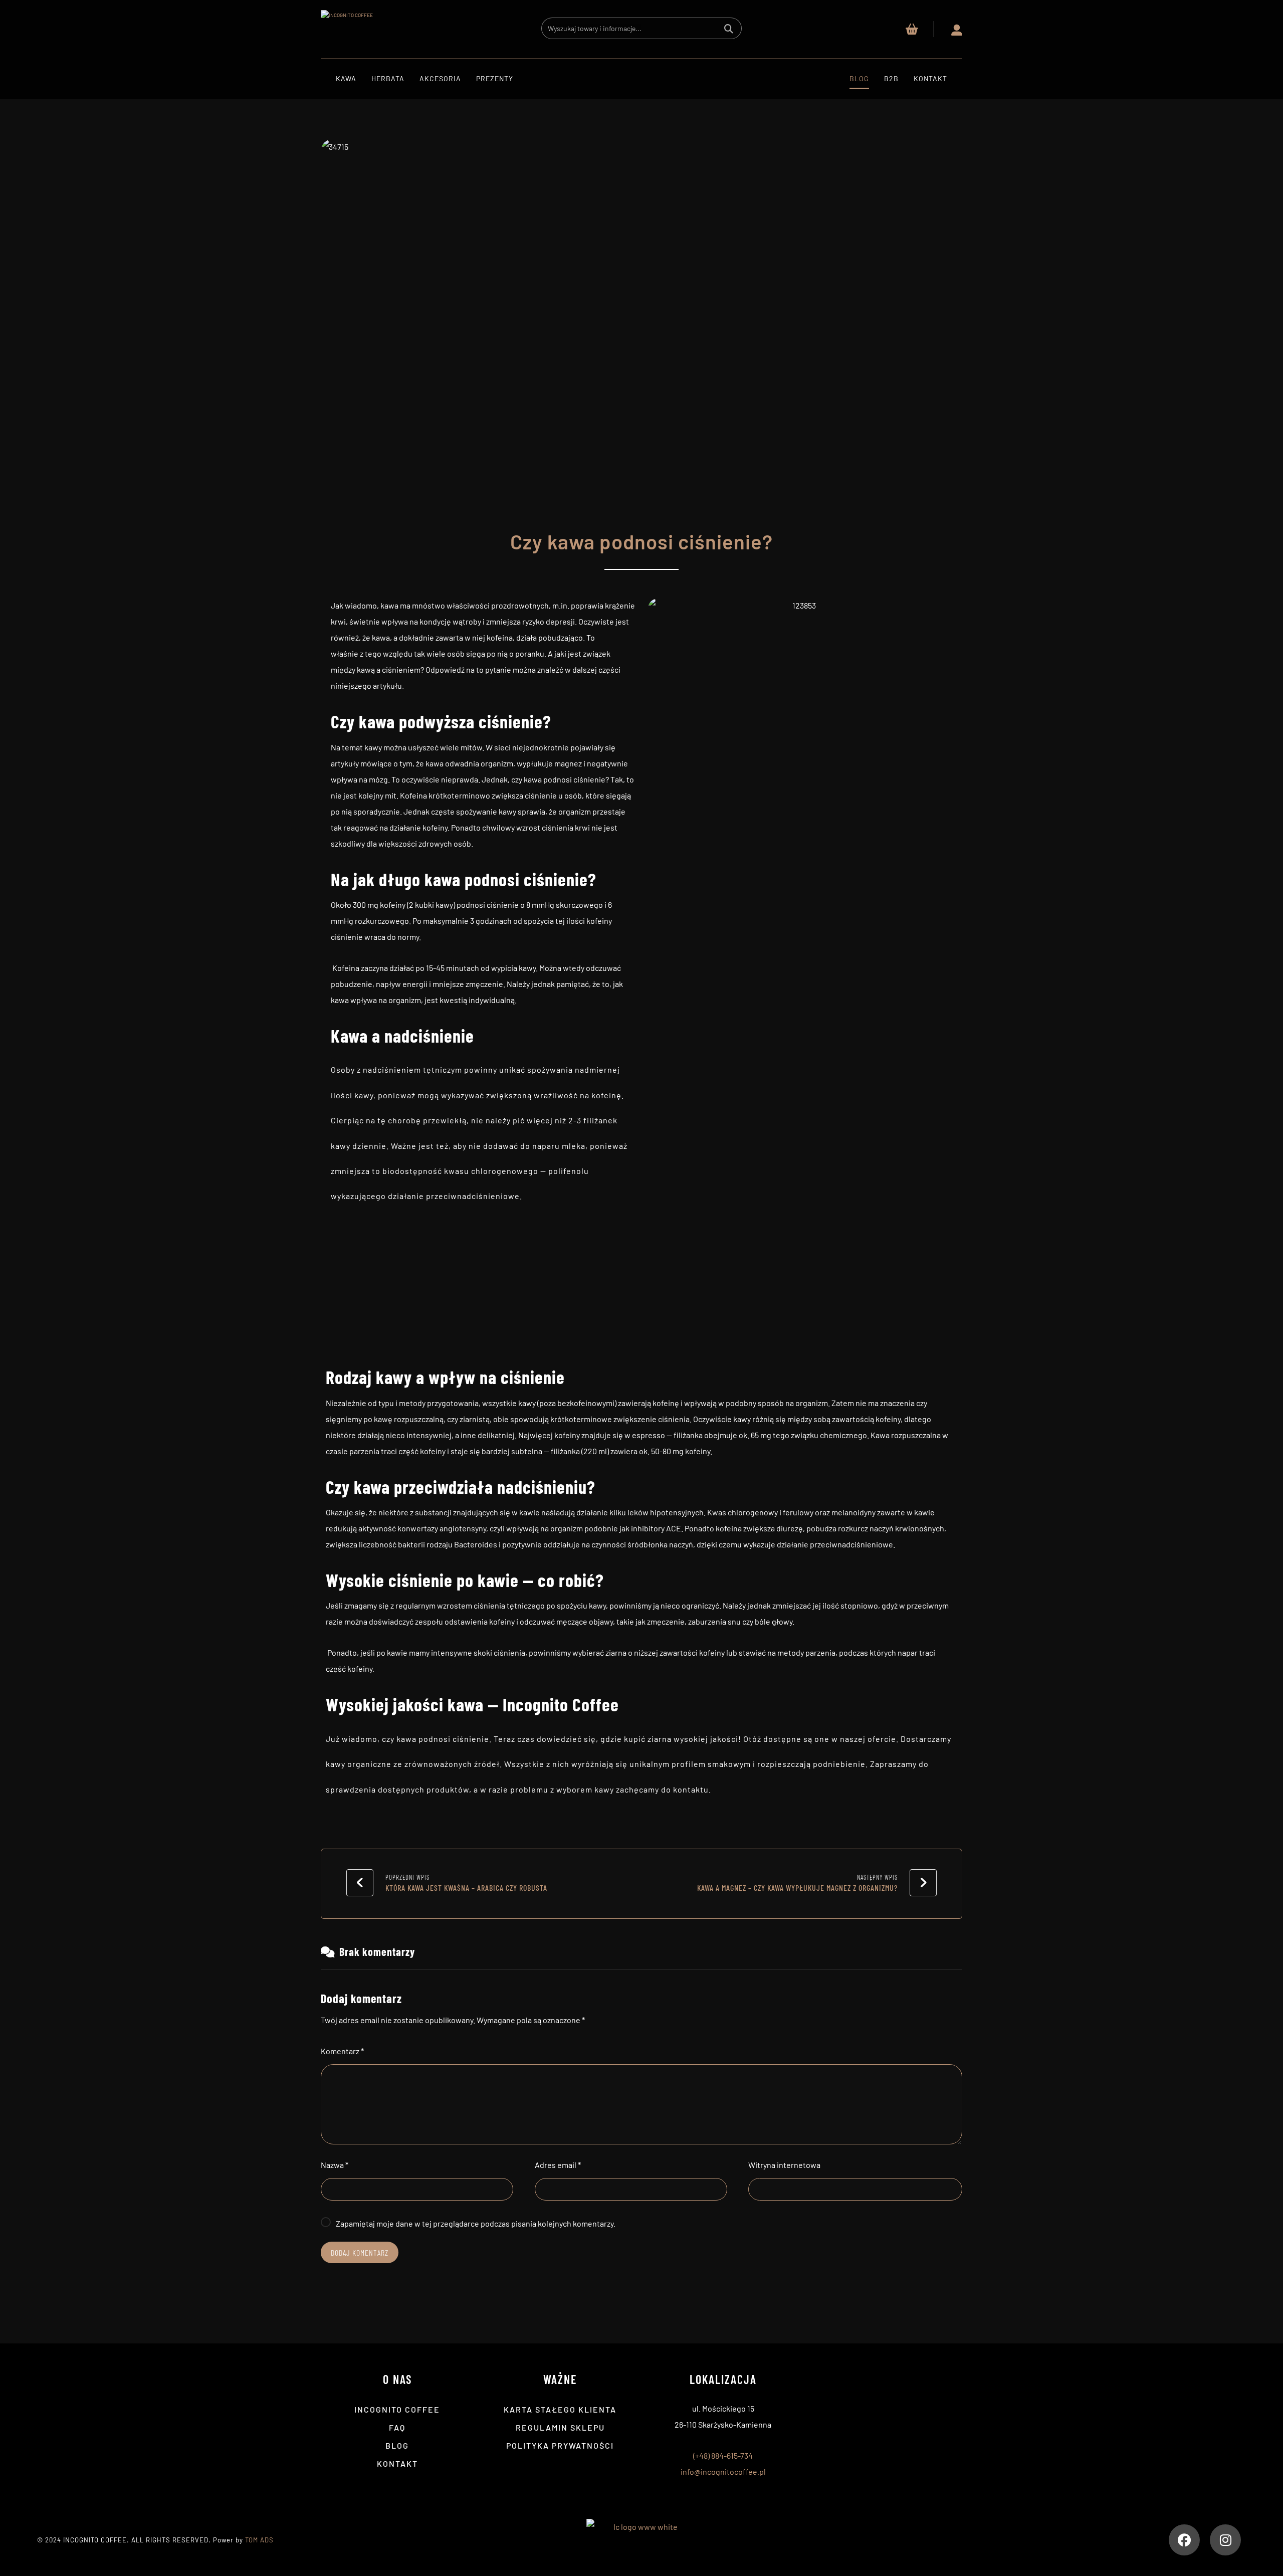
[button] (1184, 2540)
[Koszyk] (912, 28)
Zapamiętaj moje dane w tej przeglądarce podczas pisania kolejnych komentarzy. (476, 2223)
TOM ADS (259, 2540)
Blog (397, 2445)
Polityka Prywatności (560, 2445)
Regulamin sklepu (560, 2427)
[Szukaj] (729, 28)
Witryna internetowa (784, 2165)
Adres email (558, 2165)
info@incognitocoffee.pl (723, 2471)
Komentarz (342, 2051)
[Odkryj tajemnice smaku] (371, 29)
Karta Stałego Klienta (560, 2409)
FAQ (397, 2427)
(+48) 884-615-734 (723, 2455)
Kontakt (397, 2463)
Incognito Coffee (397, 2409)
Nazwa (335, 2165)
